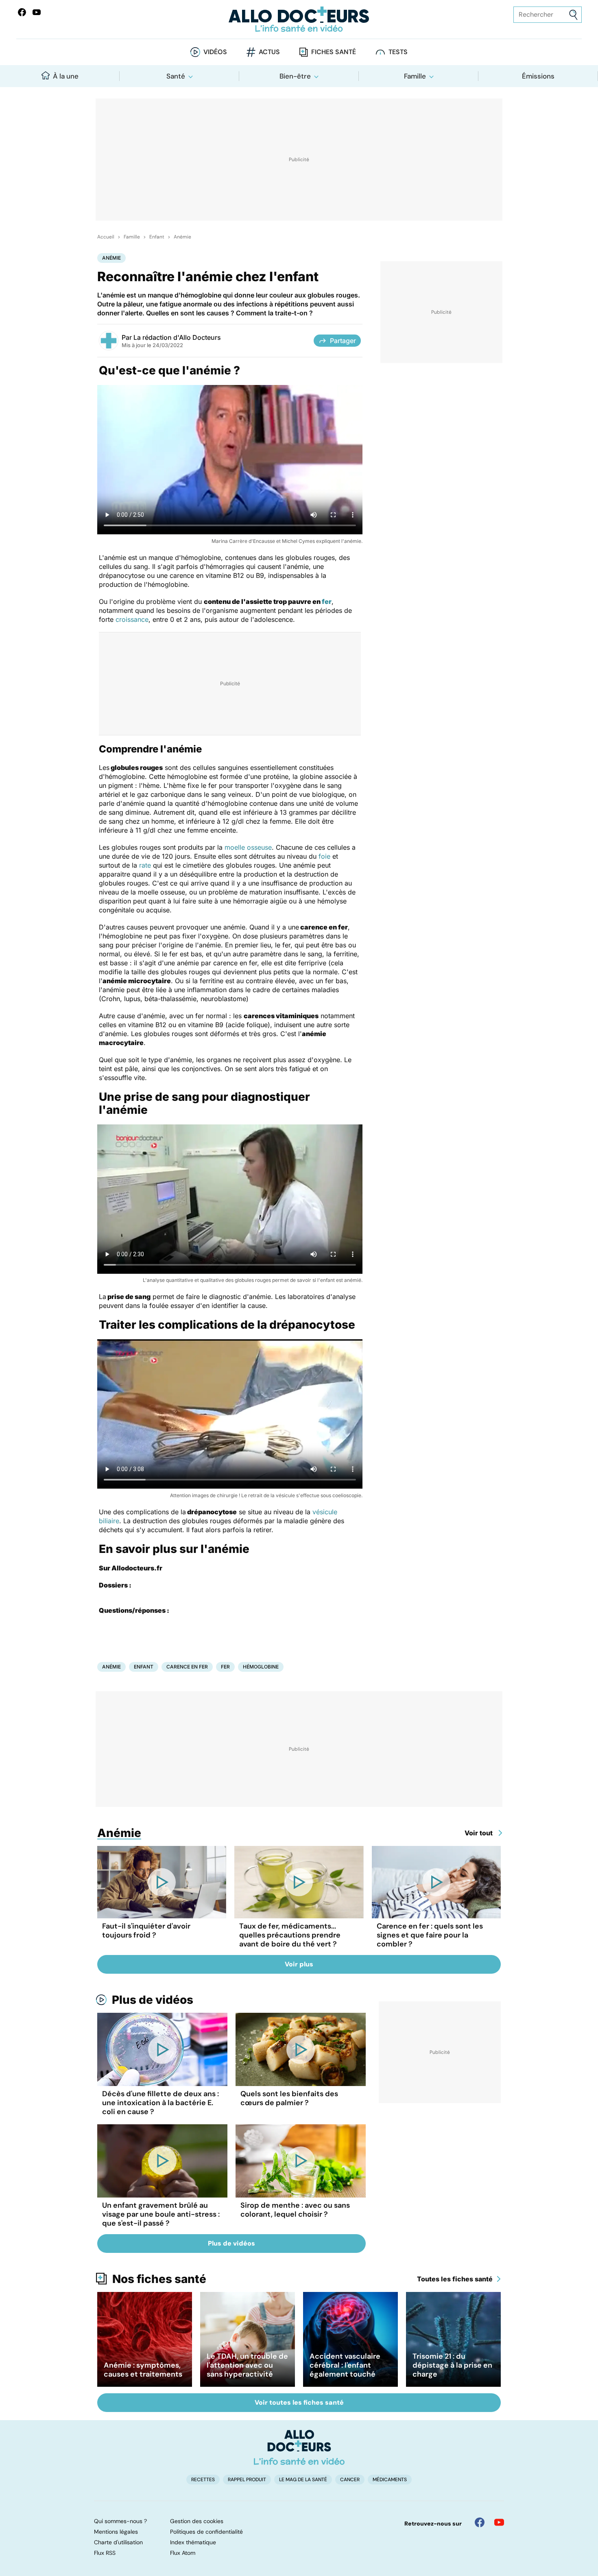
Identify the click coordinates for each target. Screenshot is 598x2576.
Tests (398, 52)
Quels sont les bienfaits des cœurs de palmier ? (289, 2098)
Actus (269, 52)
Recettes (203, 2480)
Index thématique (193, 2542)
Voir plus (299, 1964)
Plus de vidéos (153, 2000)
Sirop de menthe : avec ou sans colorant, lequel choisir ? (295, 2210)
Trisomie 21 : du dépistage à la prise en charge (452, 2365)
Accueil (106, 237)
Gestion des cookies (197, 2521)
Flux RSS (105, 2553)
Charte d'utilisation (118, 2542)
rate (145, 865)
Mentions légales (116, 2532)
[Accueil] (299, 2447)
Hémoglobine (261, 1667)
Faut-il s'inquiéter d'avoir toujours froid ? (146, 1931)
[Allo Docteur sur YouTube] (499, 2522)
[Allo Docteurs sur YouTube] (37, 12)
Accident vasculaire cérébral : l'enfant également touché (345, 2365)
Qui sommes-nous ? (120, 2521)
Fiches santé (334, 52)
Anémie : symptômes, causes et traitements (143, 2370)
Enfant (157, 237)
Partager (343, 341)
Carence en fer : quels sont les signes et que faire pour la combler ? (430, 1935)
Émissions (538, 76)
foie (324, 856)
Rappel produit (247, 2480)
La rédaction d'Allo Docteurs (177, 337)
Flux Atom (183, 2553)
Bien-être (295, 76)
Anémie (182, 237)
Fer (225, 1667)
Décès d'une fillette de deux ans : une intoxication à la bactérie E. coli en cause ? (160, 2103)
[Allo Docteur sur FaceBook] (22, 12)
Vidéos (215, 52)
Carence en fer (187, 1667)
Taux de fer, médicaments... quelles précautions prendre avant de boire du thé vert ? (290, 1935)
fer (327, 601)
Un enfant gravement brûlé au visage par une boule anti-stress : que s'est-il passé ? (161, 2214)
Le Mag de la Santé (303, 2480)
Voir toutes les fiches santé (299, 2402)
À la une (66, 76)
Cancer (350, 2480)
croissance (132, 619)
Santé (176, 76)
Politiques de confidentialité (206, 2532)
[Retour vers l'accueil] (299, 19)
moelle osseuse (248, 847)
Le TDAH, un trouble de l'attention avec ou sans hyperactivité (247, 2365)
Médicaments (390, 2480)
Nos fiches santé (159, 2279)
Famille (415, 76)
